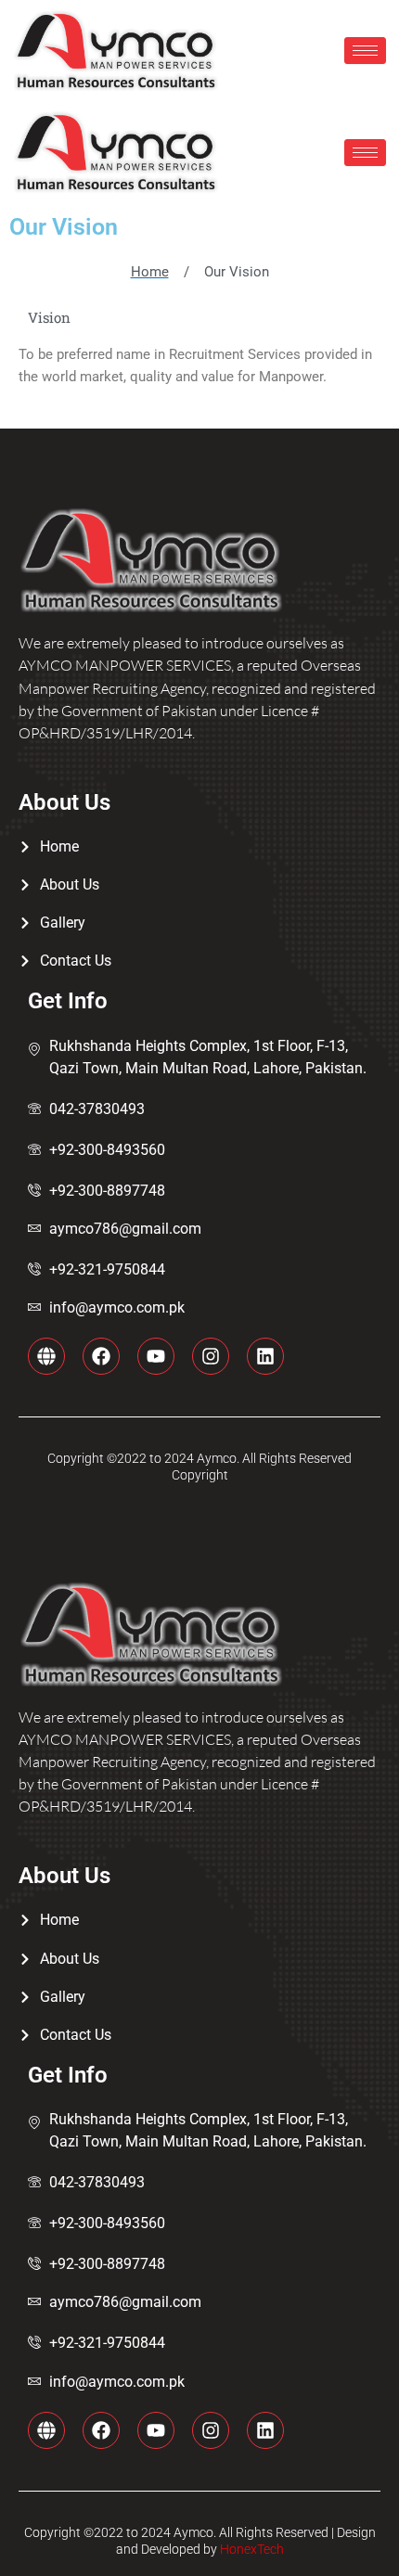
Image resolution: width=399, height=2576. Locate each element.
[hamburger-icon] (365, 51)
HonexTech (251, 2549)
